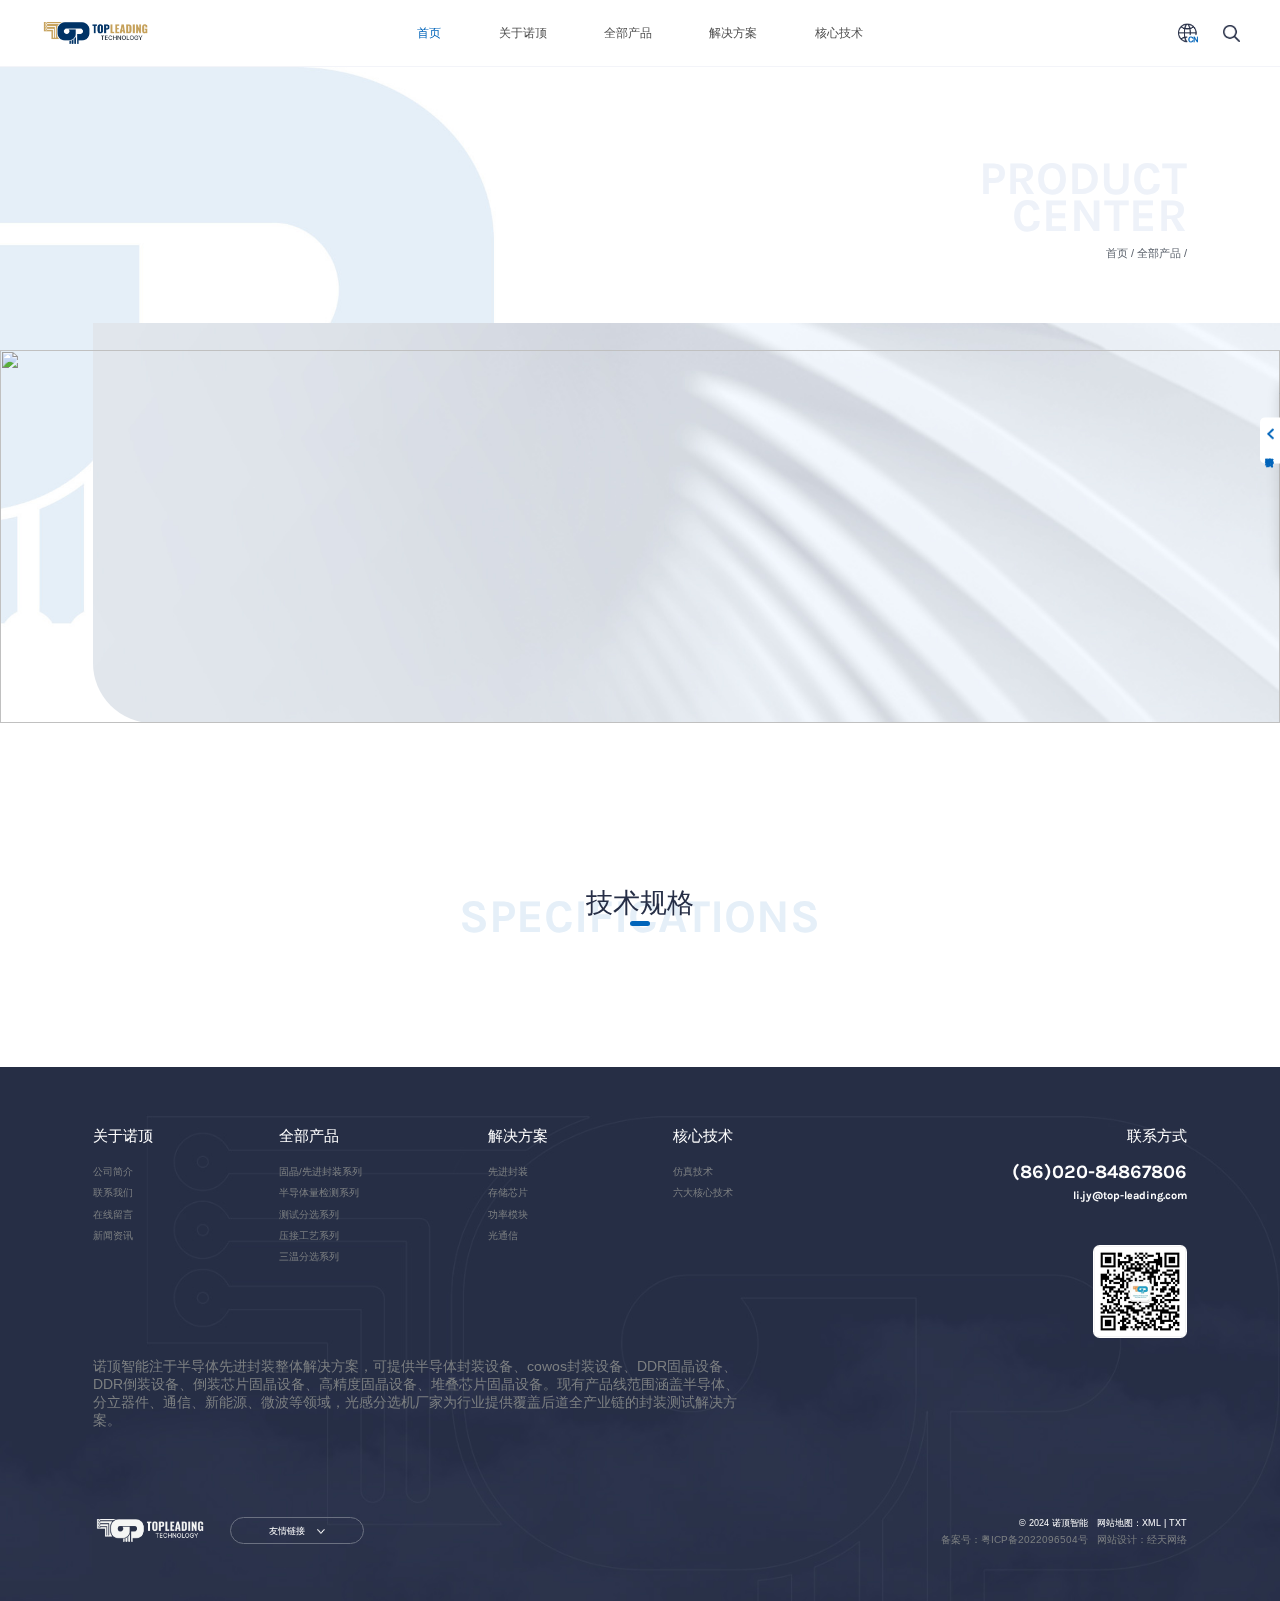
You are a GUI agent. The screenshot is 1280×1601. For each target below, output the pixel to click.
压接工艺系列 (309, 1235)
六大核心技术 (703, 1192)
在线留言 (113, 1214)
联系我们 (113, 1192)
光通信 (503, 1235)
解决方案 (733, 33)
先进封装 (508, 1171)
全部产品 (628, 33)
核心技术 (839, 33)
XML (1151, 1523)
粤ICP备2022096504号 (1034, 1539)
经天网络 (1167, 1539)
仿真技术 (693, 1171)
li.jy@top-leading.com (1130, 1195)
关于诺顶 (523, 33)
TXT (1178, 1523)
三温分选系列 (309, 1256)
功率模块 (508, 1214)
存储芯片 (508, 1192)
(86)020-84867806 (1099, 1172)
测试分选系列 (309, 1214)
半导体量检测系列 (319, 1192)
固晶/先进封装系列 (320, 1171)
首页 (429, 33)
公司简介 (113, 1171)
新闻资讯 (113, 1235)
